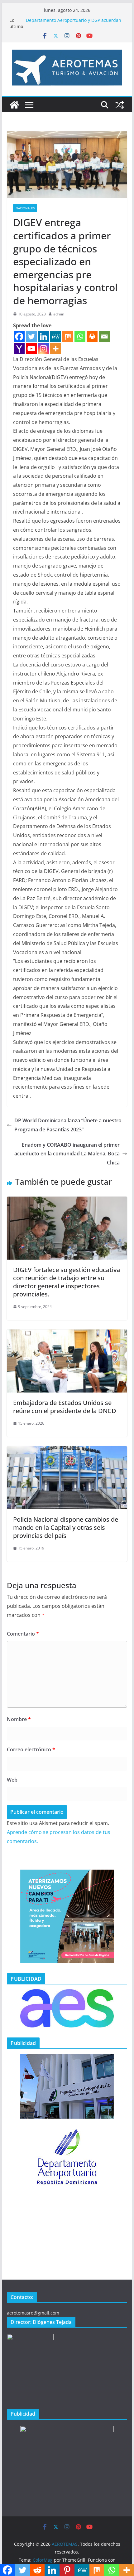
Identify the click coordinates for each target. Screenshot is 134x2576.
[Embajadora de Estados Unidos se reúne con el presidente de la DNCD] (67, 1334)
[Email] (104, 337)
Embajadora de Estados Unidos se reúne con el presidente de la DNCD (65, 1407)
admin (59, 314)
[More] (56, 349)
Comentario (23, 1634)
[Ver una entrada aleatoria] (120, 105)
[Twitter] (31, 337)
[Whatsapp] (80, 337)
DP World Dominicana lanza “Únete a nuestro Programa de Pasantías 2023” (68, 1125)
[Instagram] (43, 349)
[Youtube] (31, 349)
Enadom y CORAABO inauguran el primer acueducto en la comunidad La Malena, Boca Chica (67, 1154)
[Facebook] (19, 337)
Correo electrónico (31, 1749)
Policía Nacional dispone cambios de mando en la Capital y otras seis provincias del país (66, 1527)
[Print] (92, 337)
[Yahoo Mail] (19, 349)
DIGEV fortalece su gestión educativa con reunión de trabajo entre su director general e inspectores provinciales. (67, 1282)
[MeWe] (56, 337)
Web (12, 1780)
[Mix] (68, 337)
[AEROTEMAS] (14, 105)
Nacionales (25, 208)
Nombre (19, 1719)
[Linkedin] (43, 337)
